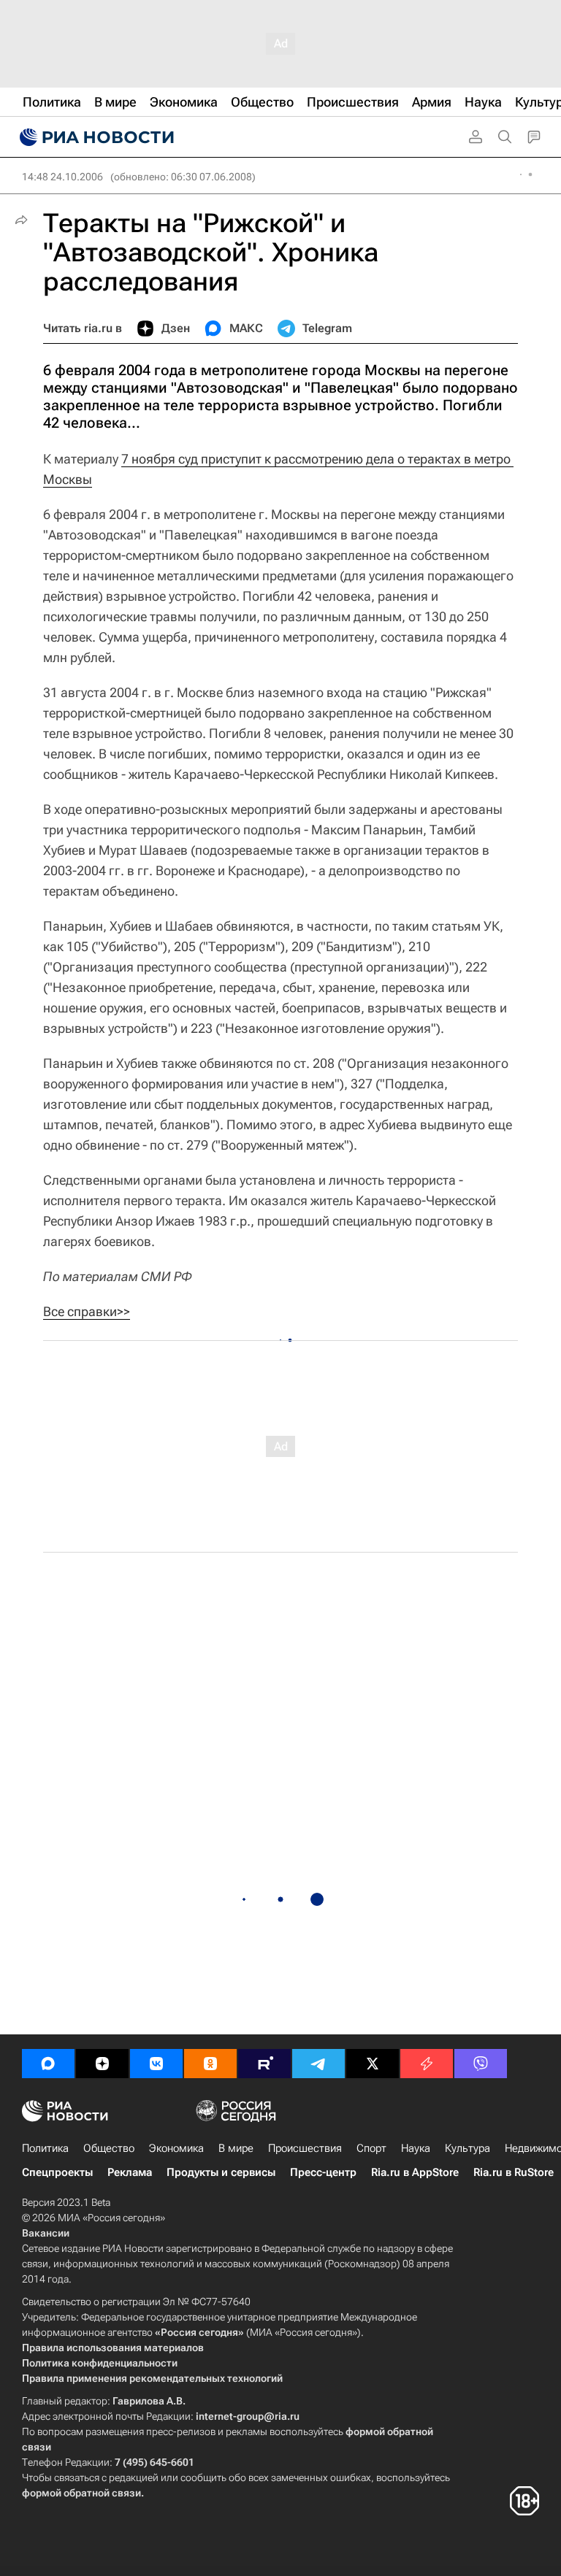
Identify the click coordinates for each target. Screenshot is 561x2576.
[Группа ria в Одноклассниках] (210, 2064)
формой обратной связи (81, 2493)
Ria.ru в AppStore (415, 2172)
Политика (45, 2148)
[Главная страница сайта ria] (95, 137)
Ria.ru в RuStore (514, 2172)
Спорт (371, 2148)
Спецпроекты (57, 2172)
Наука (416, 2148)
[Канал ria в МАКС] (48, 2064)
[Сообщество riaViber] (481, 2064)
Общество (109, 2148)
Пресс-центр (323, 2172)
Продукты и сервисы (221, 2172)
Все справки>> (87, 1311)
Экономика (176, 2148)
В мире (236, 2148)
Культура (467, 2148)
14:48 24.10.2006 (62, 177)
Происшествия (305, 2148)
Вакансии (46, 2233)
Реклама (130, 2172)
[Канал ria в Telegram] (318, 2064)
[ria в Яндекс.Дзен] (102, 2064)
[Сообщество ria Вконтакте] (156, 2064)
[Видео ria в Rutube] (264, 2064)
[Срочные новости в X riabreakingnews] (427, 2064)
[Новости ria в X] (373, 2064)
